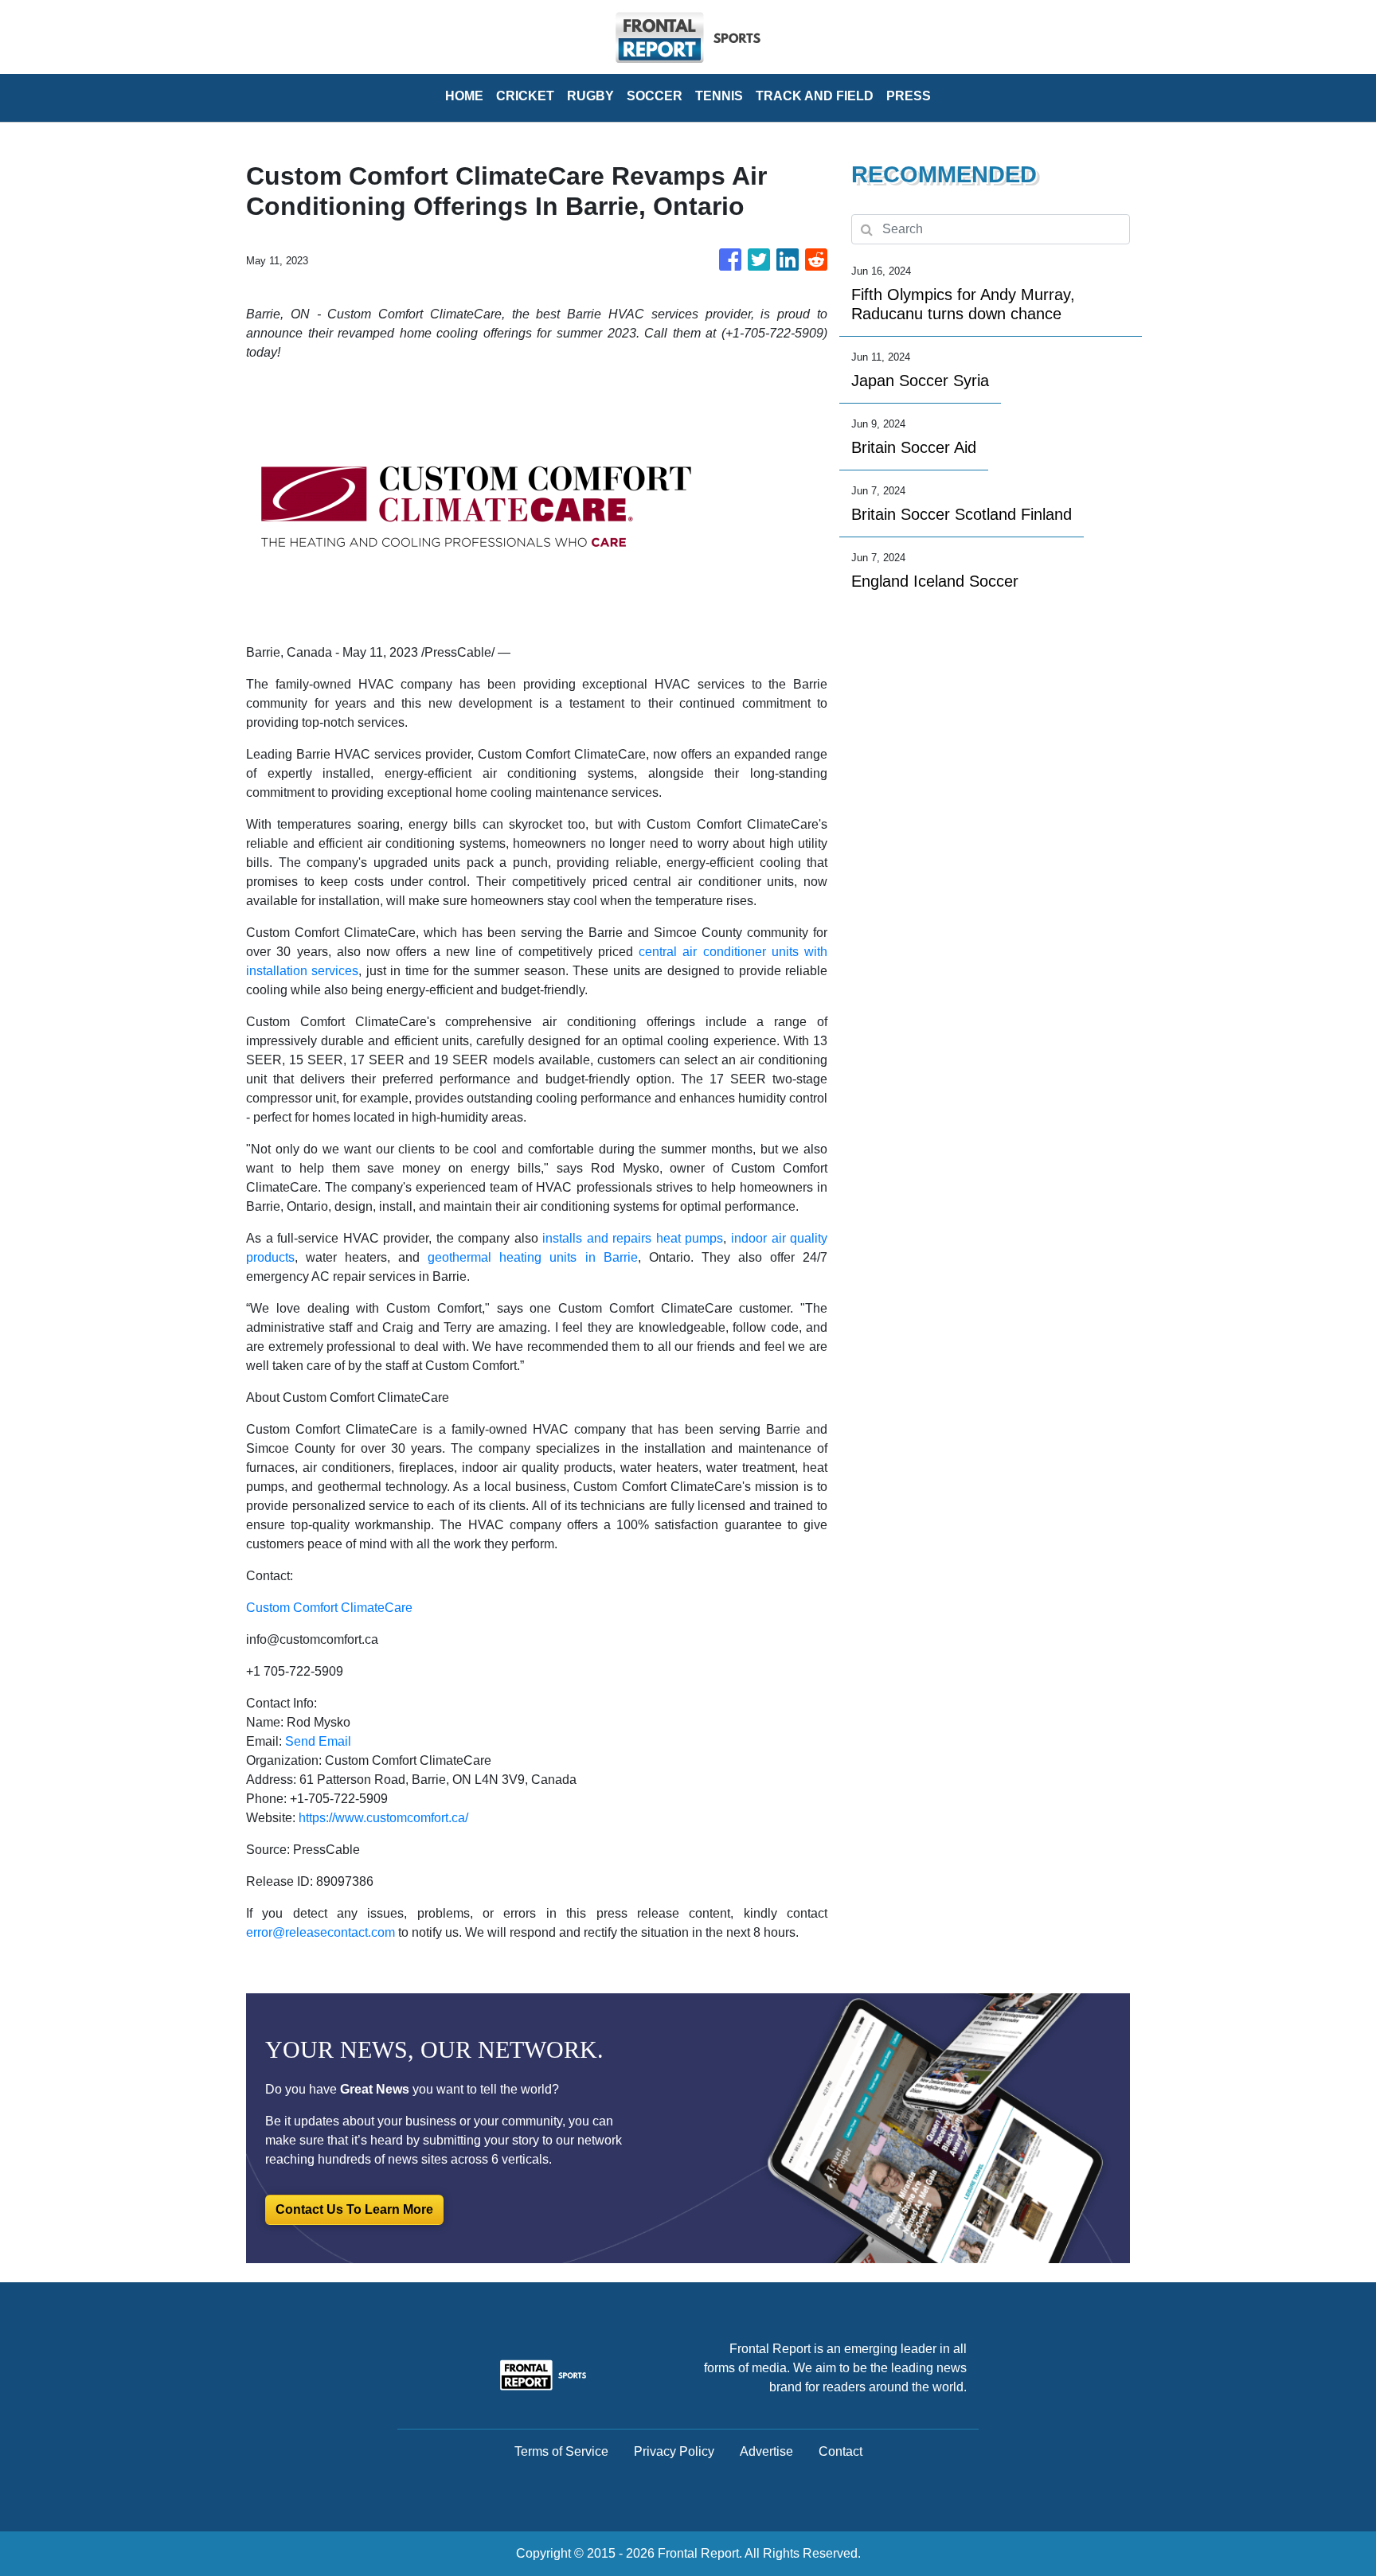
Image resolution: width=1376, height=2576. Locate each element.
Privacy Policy (674, 2451)
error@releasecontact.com (321, 1932)
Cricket (525, 96)
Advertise (766, 2451)
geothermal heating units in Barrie (532, 1257)
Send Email (318, 1741)
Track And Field (815, 96)
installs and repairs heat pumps (633, 1238)
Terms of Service (561, 2451)
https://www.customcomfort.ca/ (383, 1818)
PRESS (909, 96)
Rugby (590, 96)
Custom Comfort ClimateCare (329, 1608)
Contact (840, 2451)
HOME (464, 96)
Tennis (719, 96)
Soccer (655, 96)
